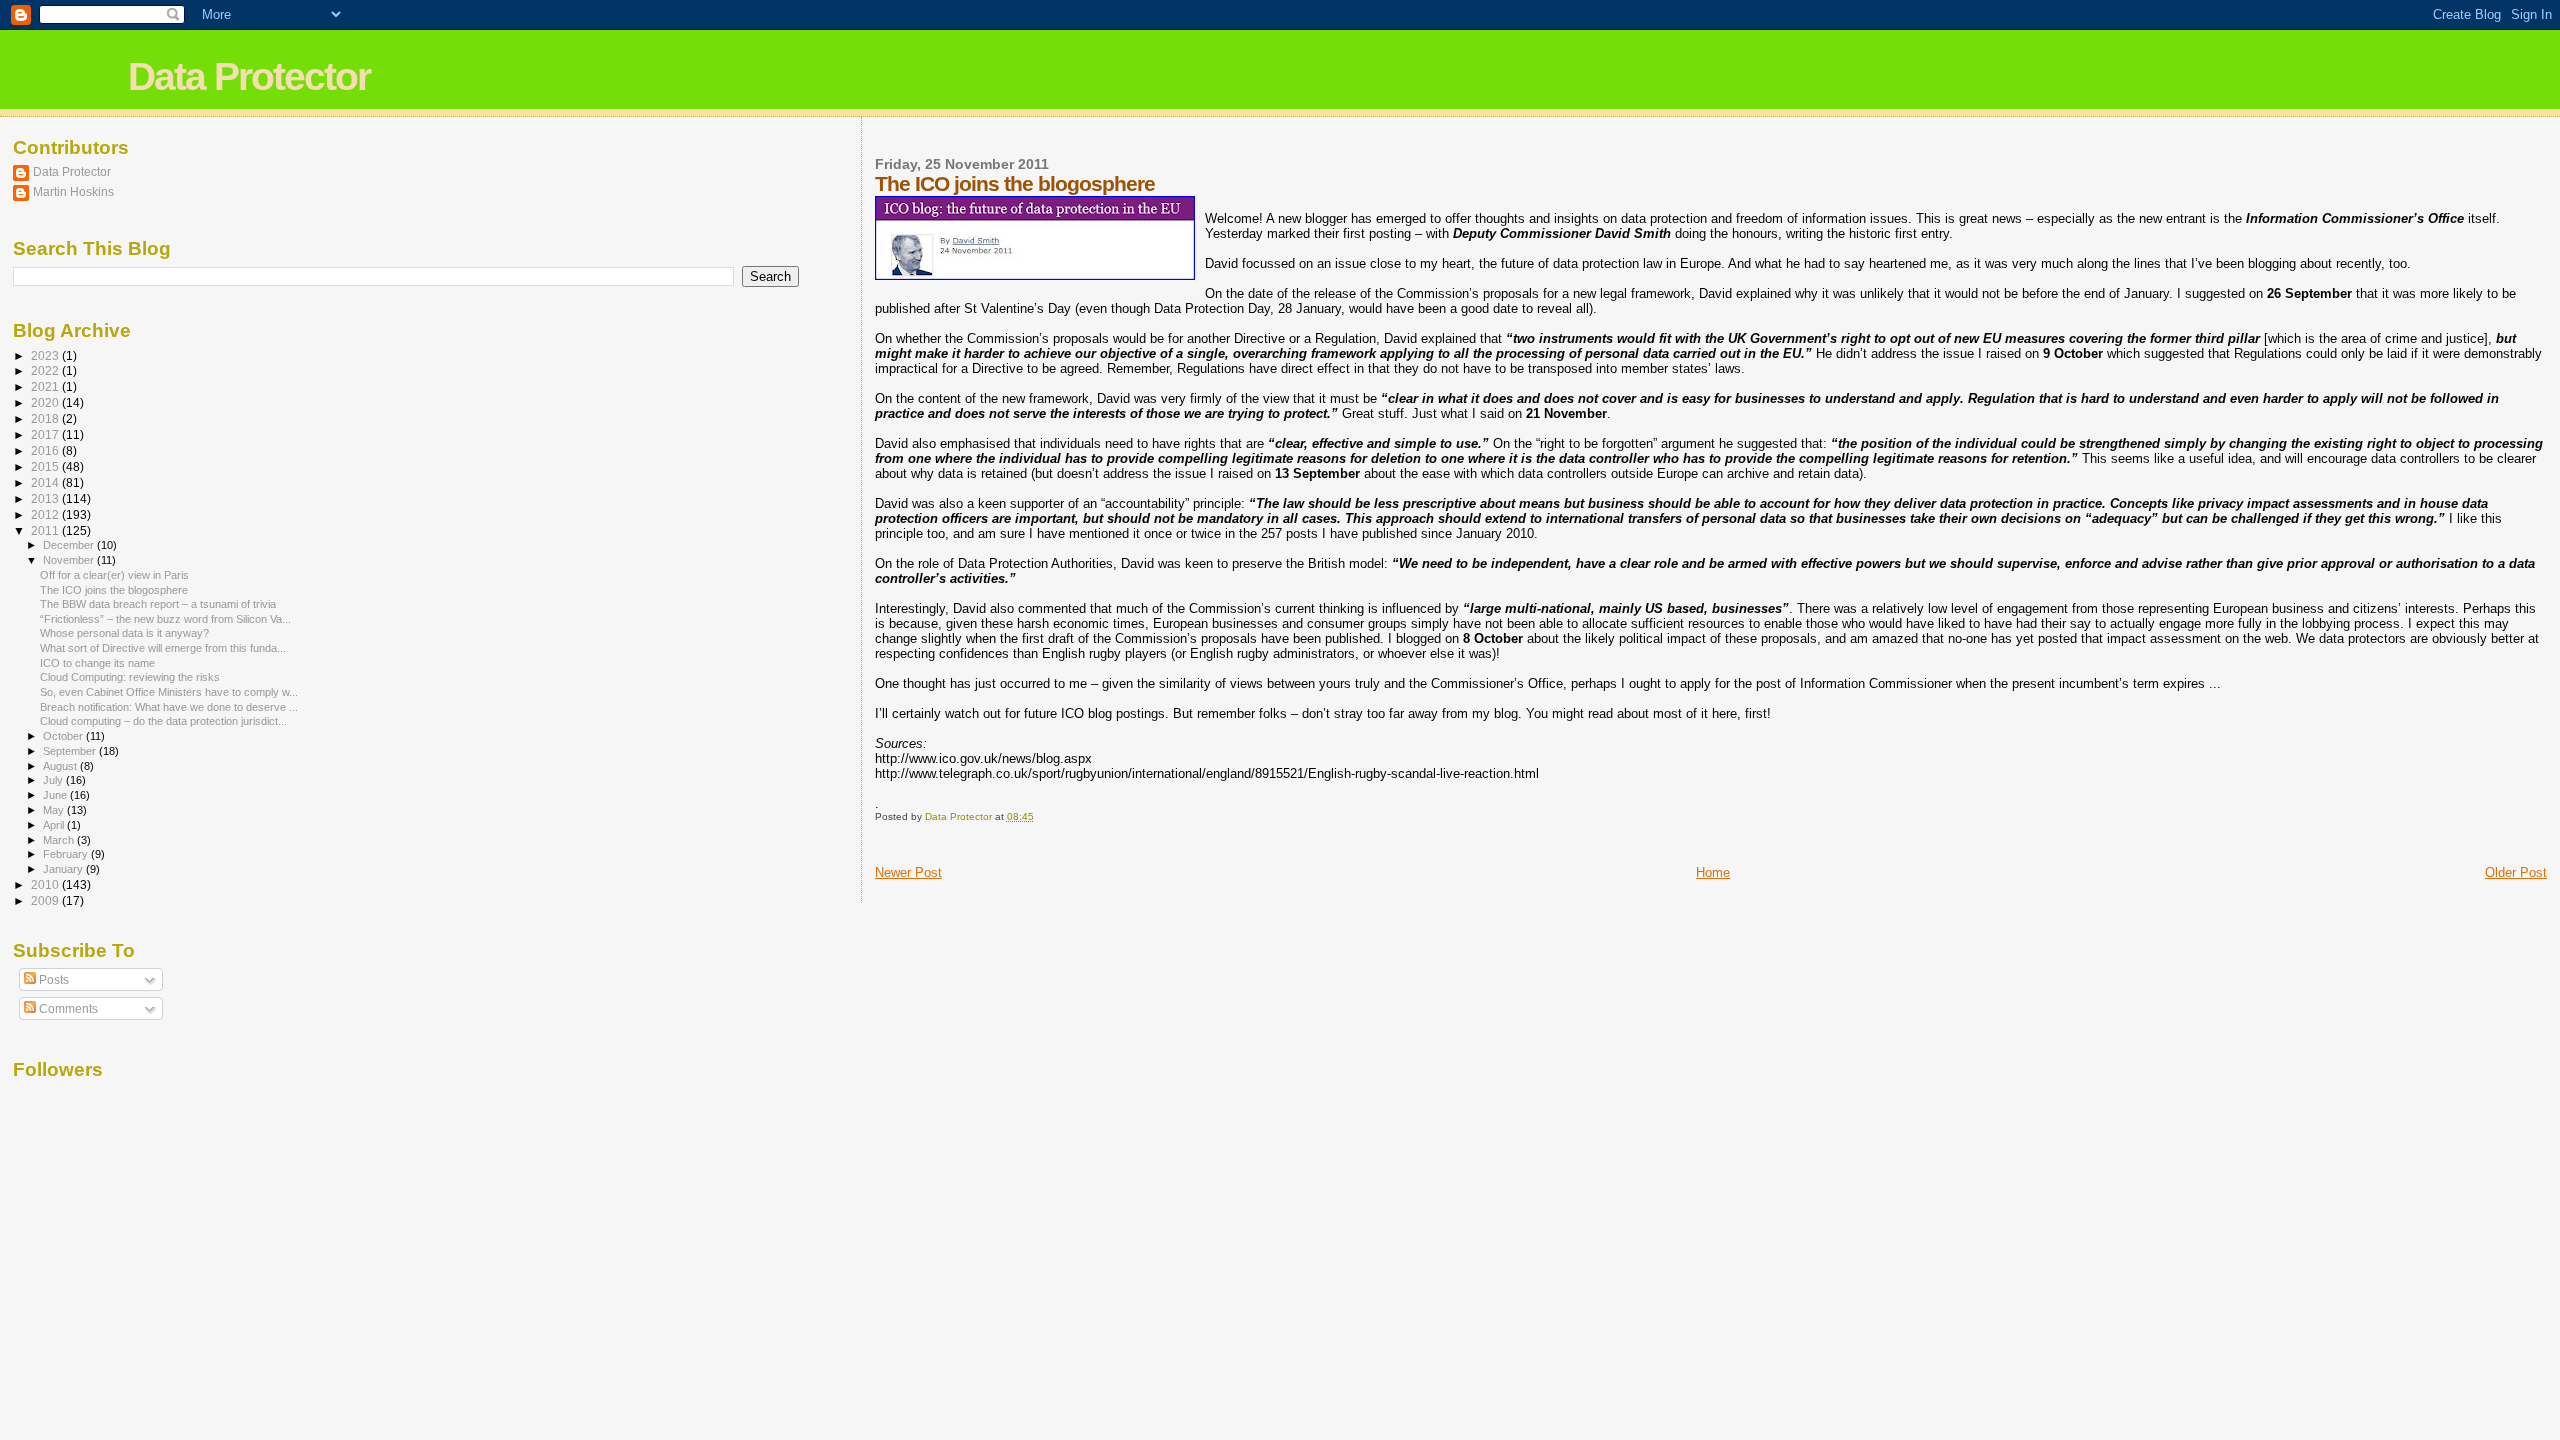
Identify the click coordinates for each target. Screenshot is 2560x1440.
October (64, 736)
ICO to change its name (97, 663)
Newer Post (908, 872)
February (67, 854)
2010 (46, 884)
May (55, 810)
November (70, 560)
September (71, 751)
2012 (46, 514)
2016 (46, 450)
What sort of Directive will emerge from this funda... (163, 648)
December (70, 545)
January (64, 869)
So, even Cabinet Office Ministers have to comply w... (169, 692)
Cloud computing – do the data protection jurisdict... (163, 721)
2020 (46, 402)
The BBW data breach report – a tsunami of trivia (158, 604)
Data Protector (249, 76)
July (54, 780)
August (61, 766)
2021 (46, 386)
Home (1713, 872)
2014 (46, 482)
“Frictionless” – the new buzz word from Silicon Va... (165, 619)
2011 (46, 530)
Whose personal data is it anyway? (124, 633)
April (55, 825)
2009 (46, 900)
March (60, 840)
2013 (46, 498)
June (56, 795)
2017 (46, 434)
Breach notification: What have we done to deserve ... (169, 707)
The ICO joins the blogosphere (114, 590)
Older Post (2516, 872)
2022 (46, 370)
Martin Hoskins (73, 191)
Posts (52, 980)
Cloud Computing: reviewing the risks (130, 677)
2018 (46, 418)
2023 (46, 355)
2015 (46, 466)
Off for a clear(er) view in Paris (114, 575)
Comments (67, 1009)
